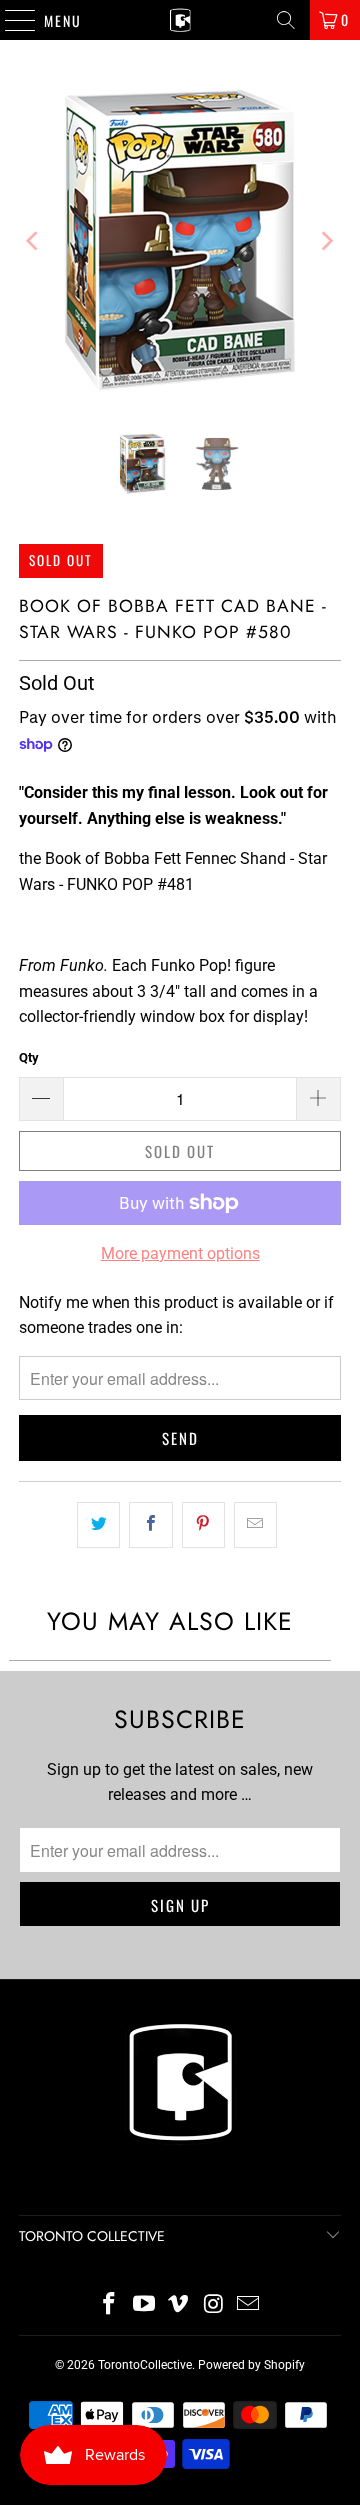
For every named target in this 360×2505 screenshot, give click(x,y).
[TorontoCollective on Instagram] (214, 2305)
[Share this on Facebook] (150, 1525)
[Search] (286, 20)
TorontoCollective (145, 2365)
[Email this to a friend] (255, 1525)
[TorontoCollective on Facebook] (110, 2305)
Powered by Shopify (251, 2365)
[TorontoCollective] (180, 20)
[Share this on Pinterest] (203, 1525)
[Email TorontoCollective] (249, 2305)
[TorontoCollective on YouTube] (144, 2305)
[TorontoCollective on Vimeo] (179, 2305)
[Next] (326, 241)
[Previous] (34, 241)
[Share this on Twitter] (98, 1525)
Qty (29, 1057)
